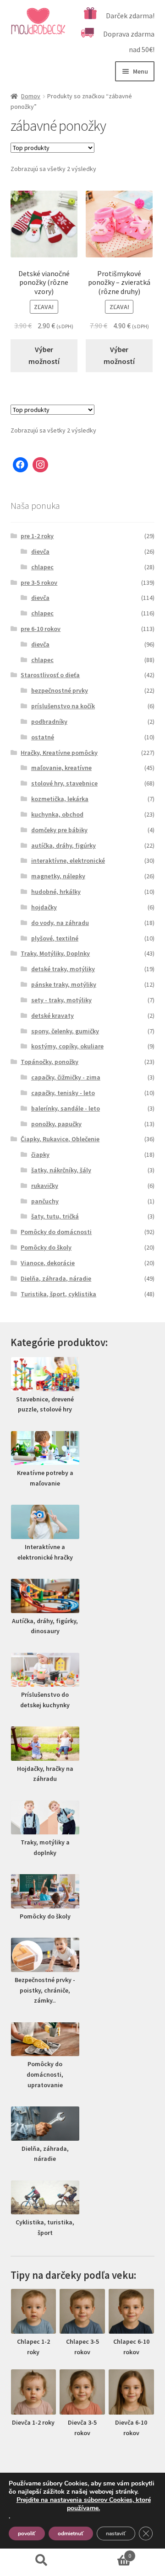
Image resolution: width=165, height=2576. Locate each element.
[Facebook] (21, 465)
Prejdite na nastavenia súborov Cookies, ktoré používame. (84, 2504)
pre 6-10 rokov (41, 629)
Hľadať (41, 2560)
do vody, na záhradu (60, 923)
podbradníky (49, 721)
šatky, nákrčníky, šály (61, 1170)
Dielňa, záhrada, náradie (56, 1278)
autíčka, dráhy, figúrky (63, 845)
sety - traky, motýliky (61, 1000)
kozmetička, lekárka (60, 799)
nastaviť (116, 2533)
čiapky (40, 1154)
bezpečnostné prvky (60, 690)
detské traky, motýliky (63, 969)
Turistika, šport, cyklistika (58, 1294)
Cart (107, 2552)
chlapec (42, 567)
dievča (40, 551)
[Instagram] (40, 465)
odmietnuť (71, 2533)
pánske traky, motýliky (64, 984)
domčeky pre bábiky (59, 830)
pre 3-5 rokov (39, 583)
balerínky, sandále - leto (66, 1108)
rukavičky (45, 1186)
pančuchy (45, 1201)
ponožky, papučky (56, 1124)
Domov (31, 96)
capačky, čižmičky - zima (66, 1077)
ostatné (43, 737)
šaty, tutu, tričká (55, 1216)
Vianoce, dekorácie (48, 1263)
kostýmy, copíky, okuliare (67, 1046)
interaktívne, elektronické (68, 860)
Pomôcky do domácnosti (56, 1232)
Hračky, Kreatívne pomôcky (59, 753)
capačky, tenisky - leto (63, 1093)
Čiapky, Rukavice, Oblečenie (60, 1139)
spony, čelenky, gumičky (65, 1031)
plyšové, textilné (55, 938)
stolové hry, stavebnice (64, 783)
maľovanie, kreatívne (61, 768)
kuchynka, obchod (57, 814)
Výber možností (44, 355)
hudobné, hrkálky (56, 892)
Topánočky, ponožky (49, 1062)
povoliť (27, 2533)
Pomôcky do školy (46, 1247)
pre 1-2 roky (37, 536)
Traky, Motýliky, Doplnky (55, 953)
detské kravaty (52, 1015)
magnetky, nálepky (58, 876)
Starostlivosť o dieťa (50, 675)
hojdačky (44, 907)
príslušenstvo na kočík (63, 706)
